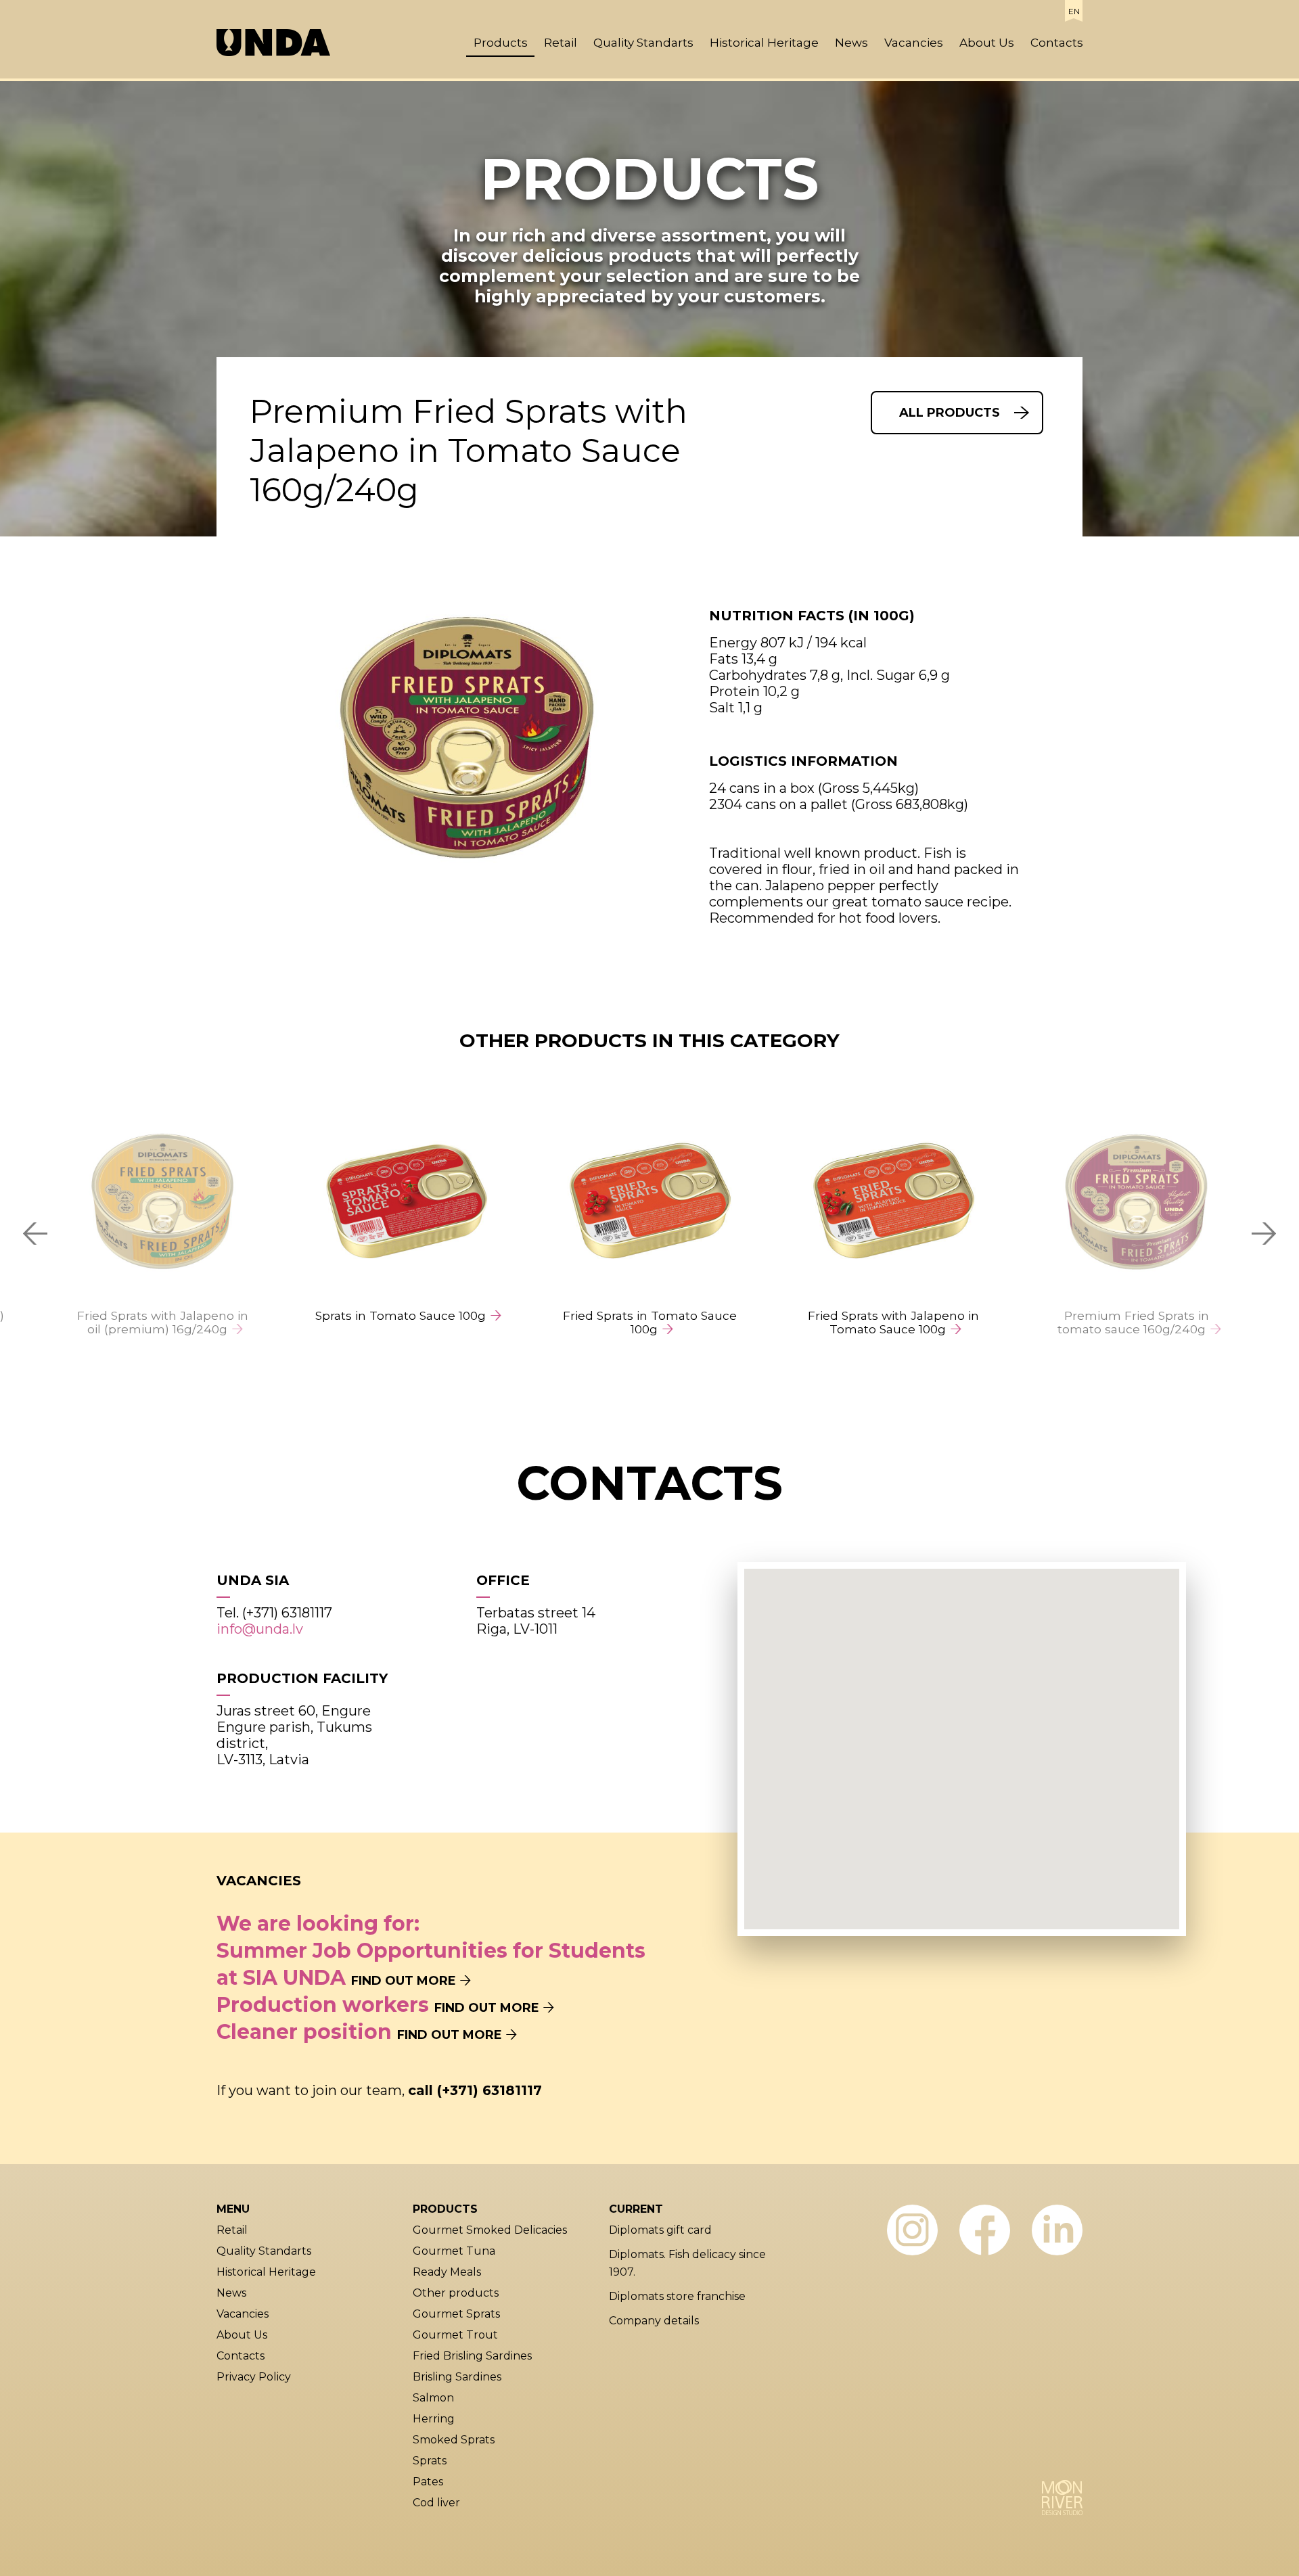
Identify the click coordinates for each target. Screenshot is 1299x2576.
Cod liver (436, 2503)
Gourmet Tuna (454, 2251)
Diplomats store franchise (677, 2296)
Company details (654, 2321)
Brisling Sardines (457, 2377)
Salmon (433, 2398)
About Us (987, 43)
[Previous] (35, 1233)
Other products (456, 2293)
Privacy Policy (254, 2377)
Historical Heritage (764, 43)
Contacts (1057, 43)
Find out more (404, 1981)
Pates (428, 2482)
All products (950, 413)
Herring (434, 2419)
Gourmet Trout (455, 2335)
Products (501, 43)
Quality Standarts (643, 43)
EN (1074, 11)
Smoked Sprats (454, 2440)
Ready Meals (447, 2272)
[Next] (1264, 1233)
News (851, 43)
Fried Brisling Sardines (472, 2356)
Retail (561, 43)
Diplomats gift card (660, 2230)
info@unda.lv (260, 1629)
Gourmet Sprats (456, 2314)
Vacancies (914, 43)
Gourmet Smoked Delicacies (490, 2230)
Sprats (430, 2461)
